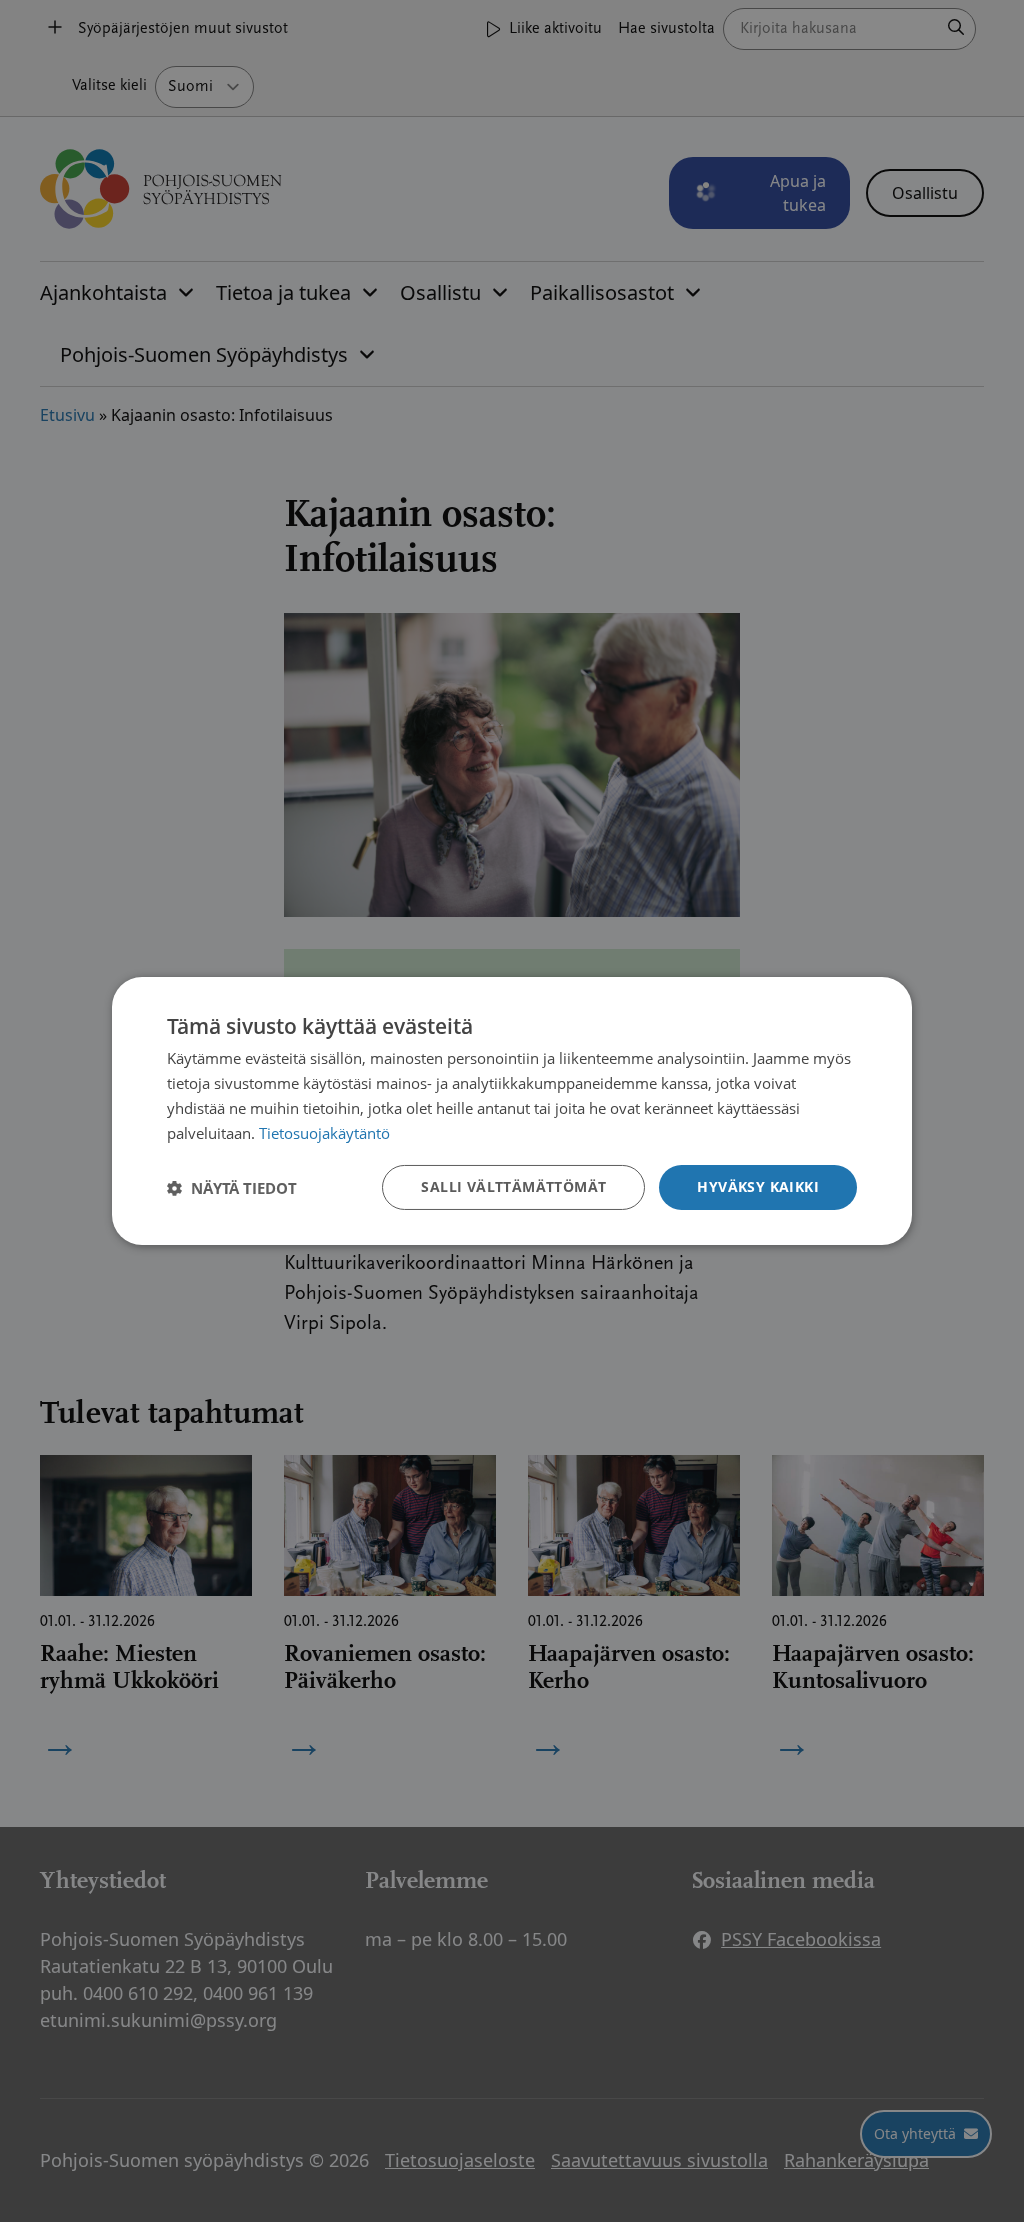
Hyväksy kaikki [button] (758, 1186)
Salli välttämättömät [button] (513, 1186)
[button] (232, 1188)
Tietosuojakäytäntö (324, 1133)
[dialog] (512, 1111)
